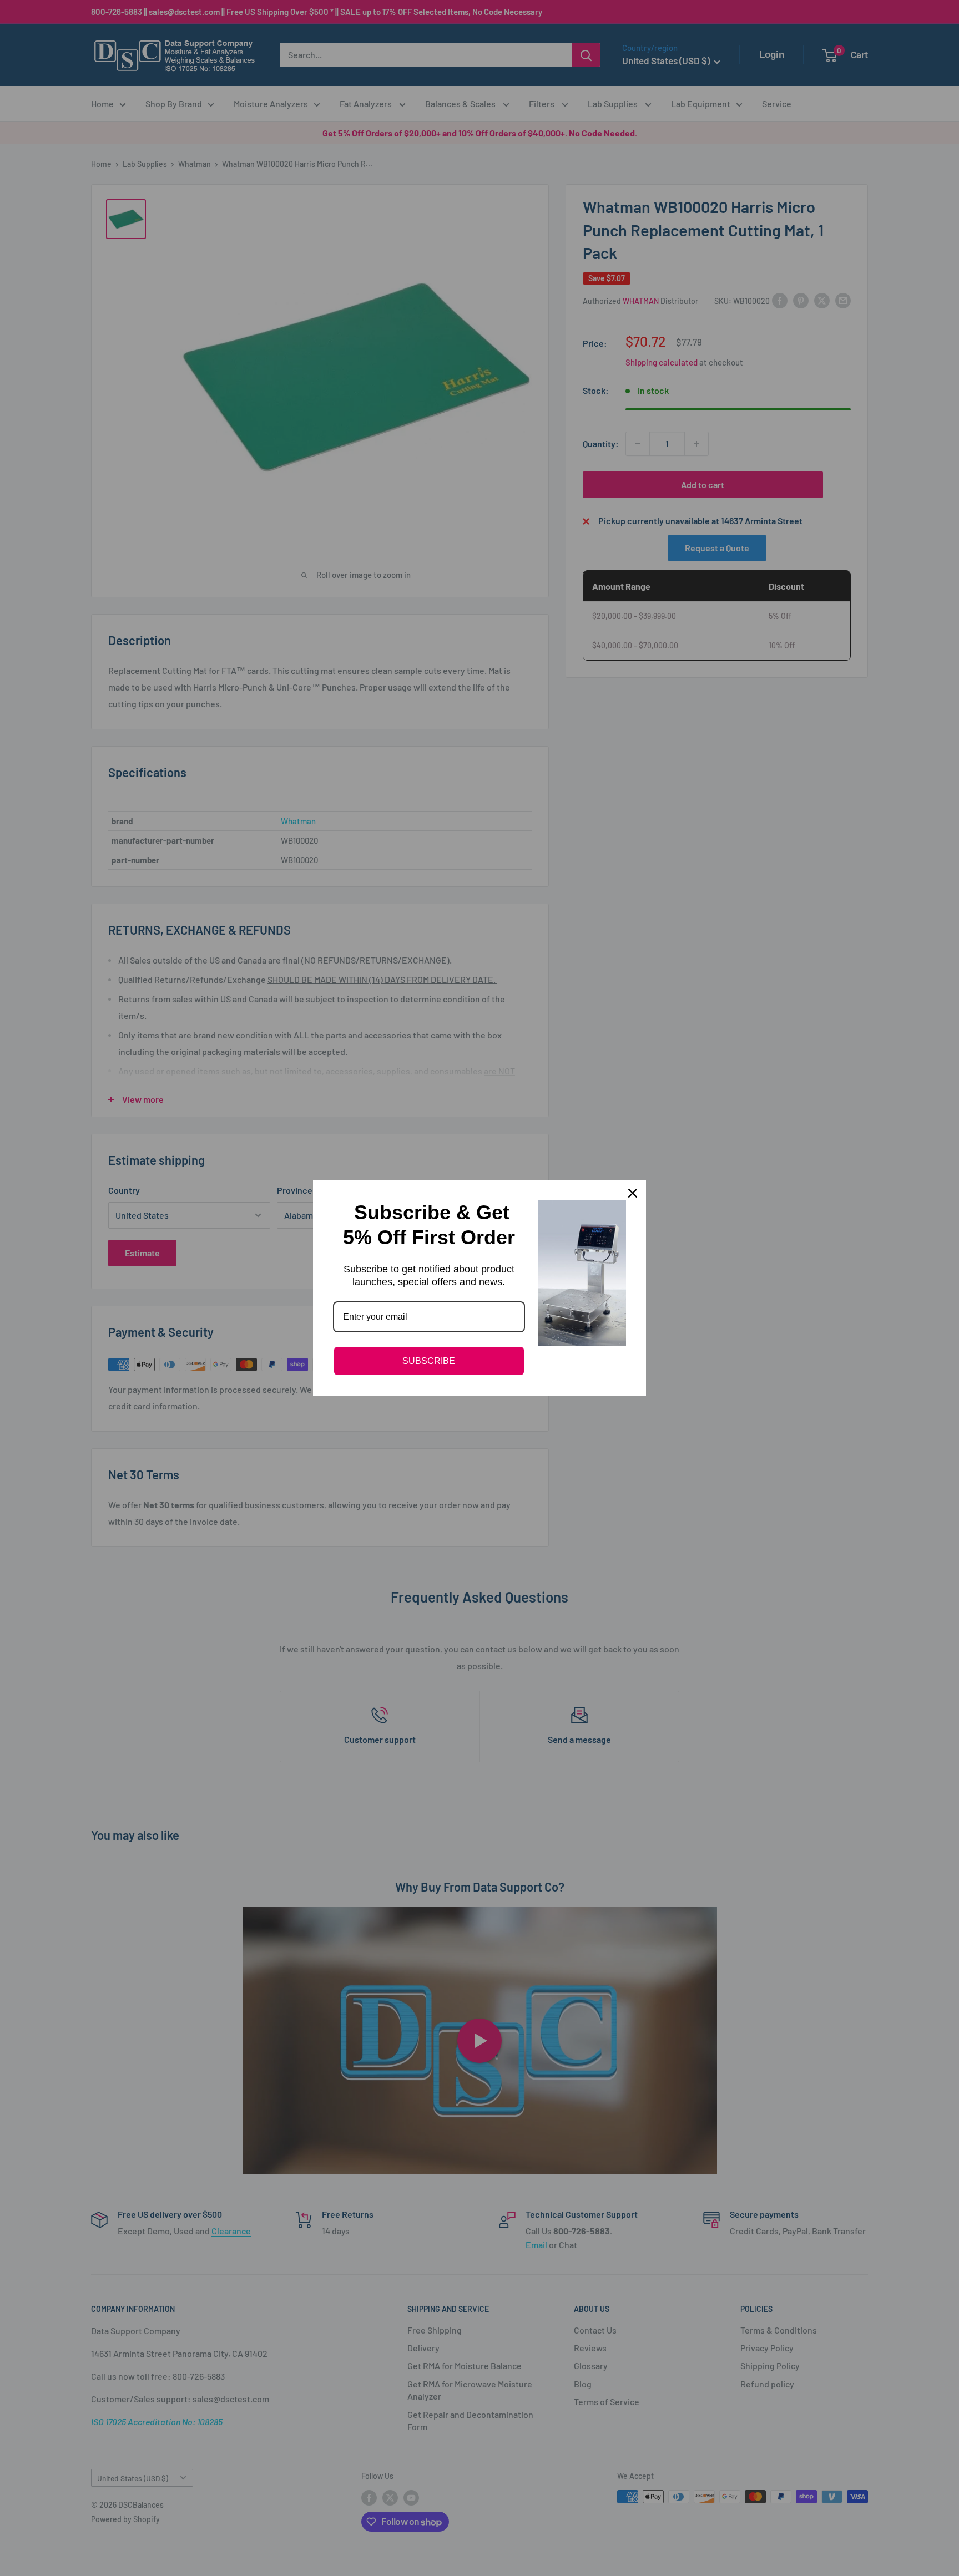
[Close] (633, 1193)
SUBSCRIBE (429, 1361)
